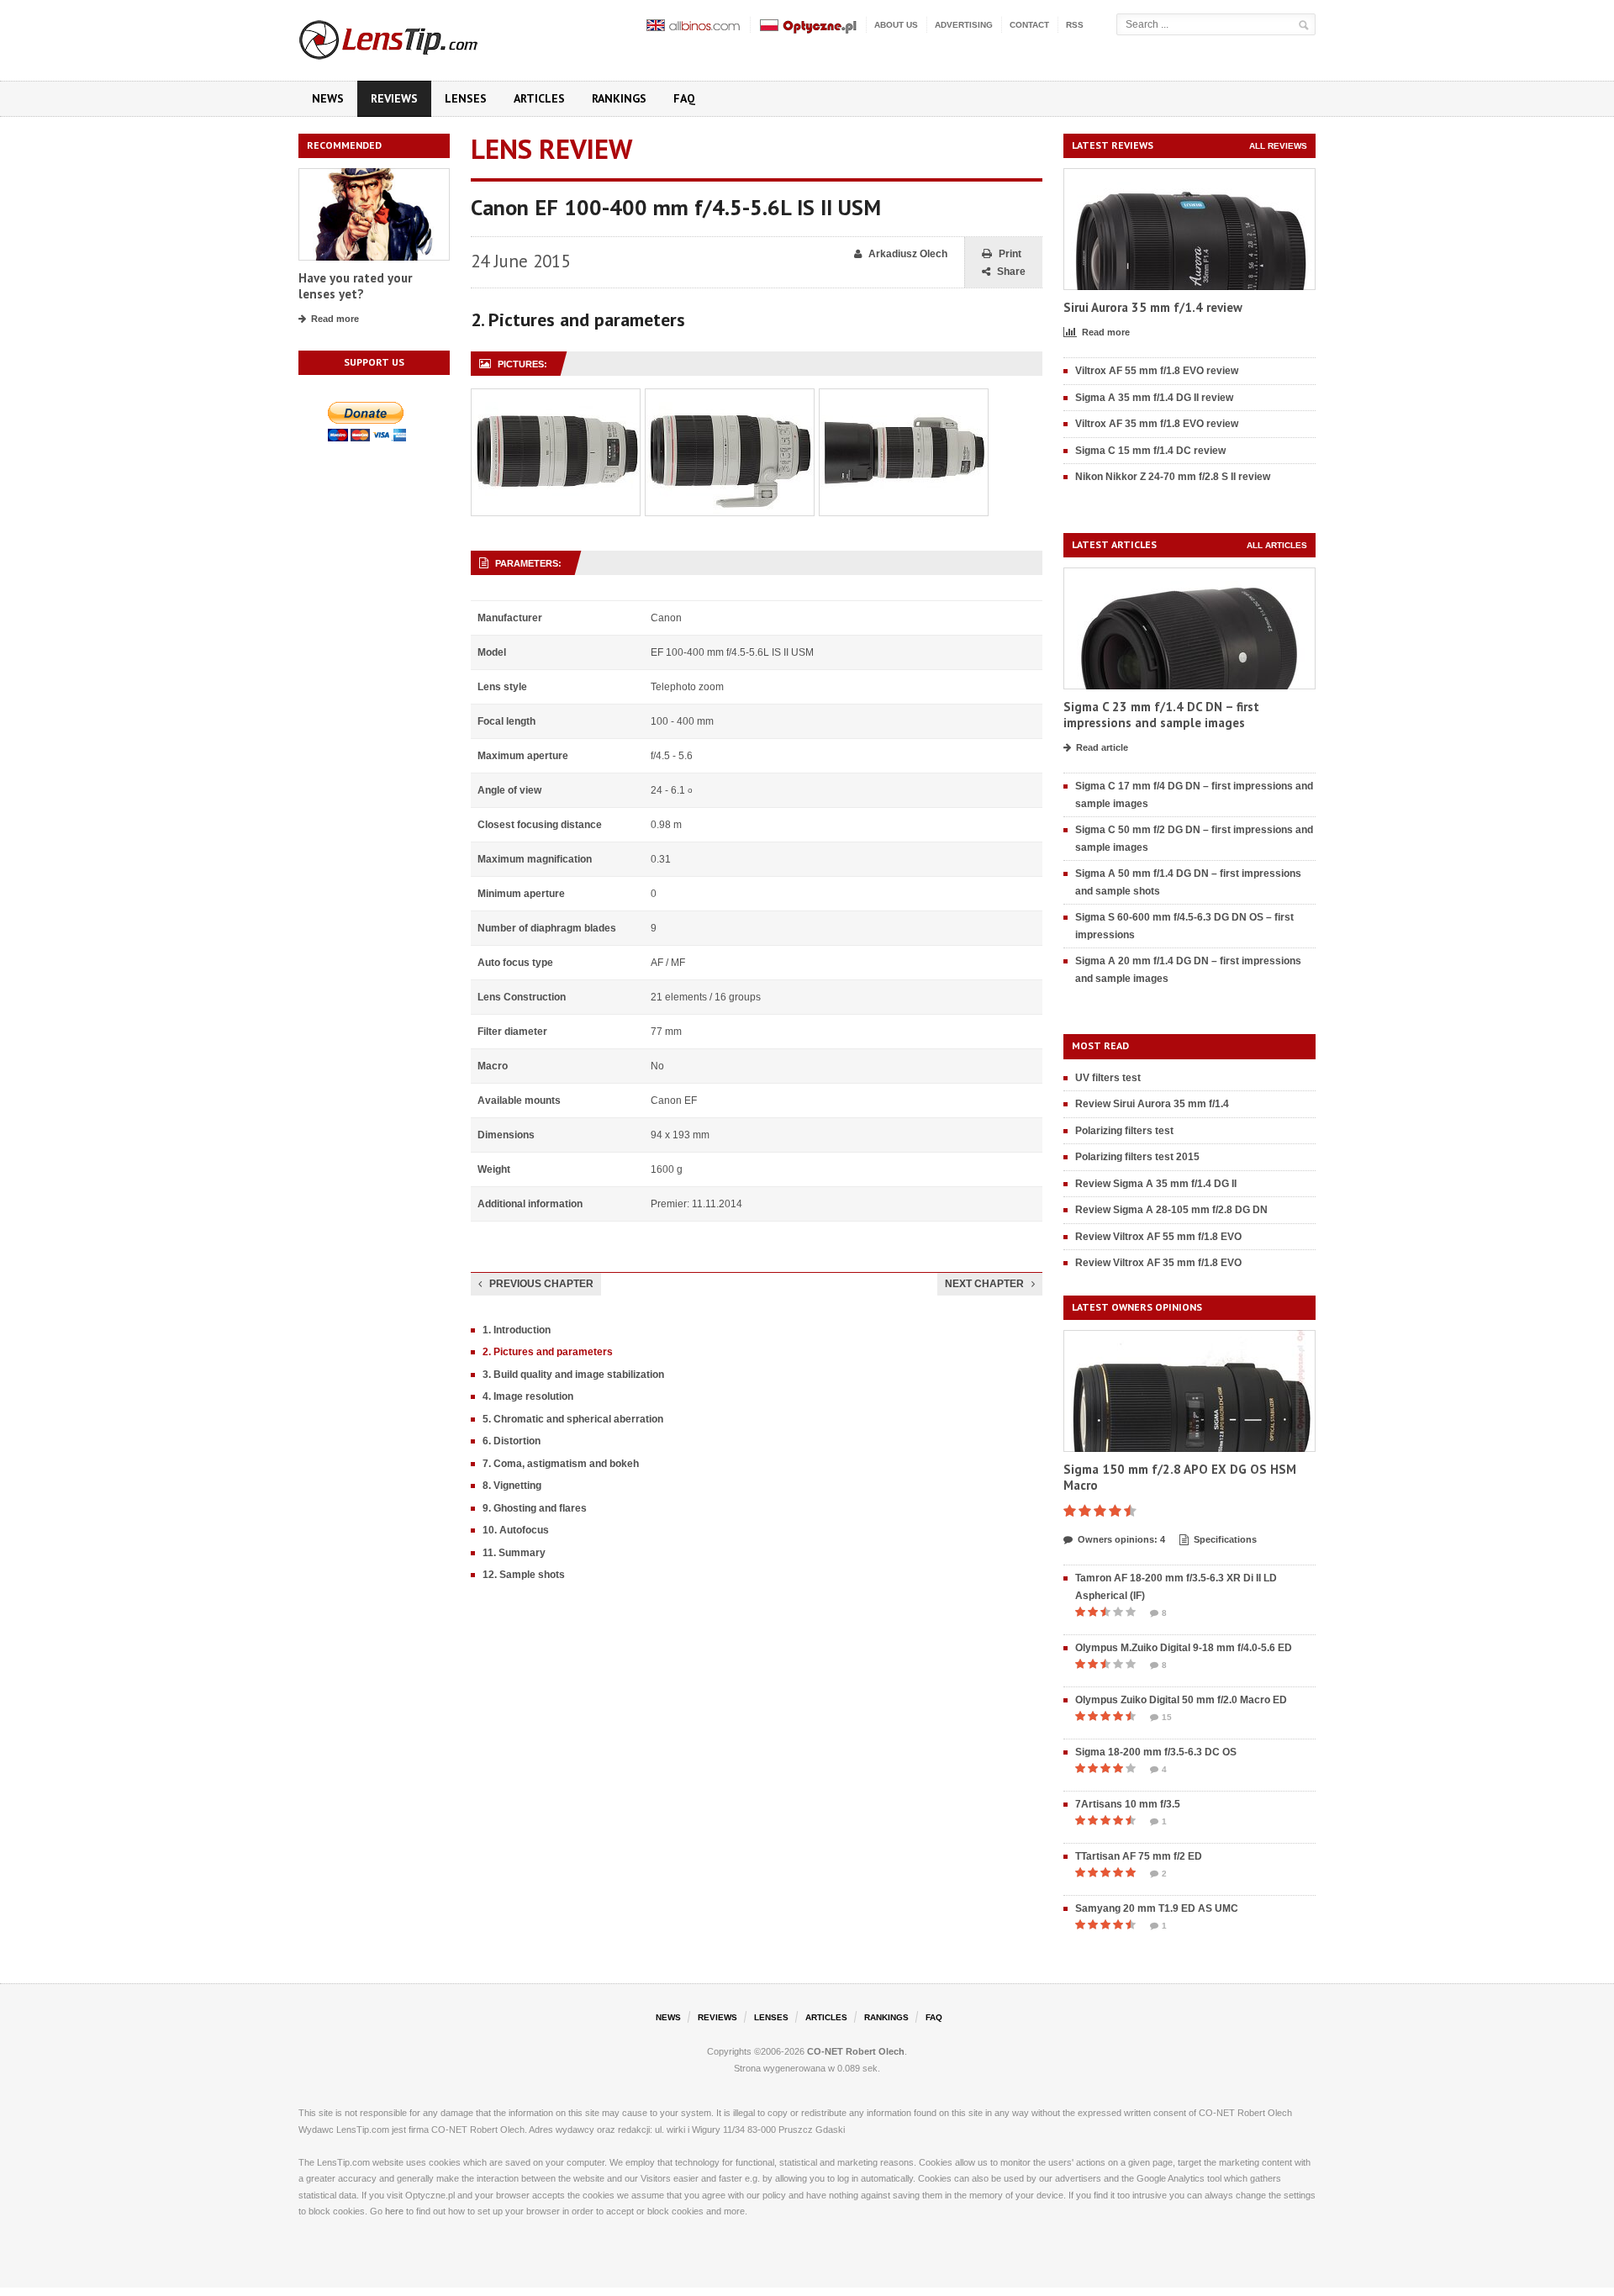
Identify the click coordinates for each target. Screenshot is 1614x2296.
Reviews (394, 98)
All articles (1277, 545)
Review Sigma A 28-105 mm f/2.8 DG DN (1171, 1210)
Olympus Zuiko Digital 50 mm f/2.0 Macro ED (1181, 1700)
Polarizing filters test (1124, 1131)
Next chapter (984, 1284)
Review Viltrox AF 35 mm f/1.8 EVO (1158, 1263)
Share (1011, 272)
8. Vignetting (512, 1486)
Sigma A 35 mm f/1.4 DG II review (1154, 398)
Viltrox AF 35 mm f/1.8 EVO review (1157, 424)
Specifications (1225, 1539)
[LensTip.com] (411, 36)
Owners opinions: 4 (1121, 1539)
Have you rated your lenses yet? (355, 286)
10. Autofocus (516, 1530)
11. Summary (514, 1553)
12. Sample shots (524, 1575)
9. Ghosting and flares (535, 1508)
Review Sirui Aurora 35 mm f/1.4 (1152, 1104)
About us (896, 25)
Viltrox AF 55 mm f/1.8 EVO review (1157, 371)
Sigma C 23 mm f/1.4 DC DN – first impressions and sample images (1161, 715)
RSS (1075, 25)
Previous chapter (541, 1284)
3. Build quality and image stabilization (573, 1375)
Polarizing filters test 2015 (1137, 1157)
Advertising (964, 25)
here (394, 2211)
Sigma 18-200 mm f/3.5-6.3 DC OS (1156, 1752)
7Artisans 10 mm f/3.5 (1128, 1804)
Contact (1029, 25)
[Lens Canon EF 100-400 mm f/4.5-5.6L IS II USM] (556, 398)
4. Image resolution (528, 1396)
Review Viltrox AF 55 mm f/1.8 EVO (1158, 1237)
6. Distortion (512, 1441)
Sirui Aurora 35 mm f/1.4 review (1153, 307)
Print (1010, 254)
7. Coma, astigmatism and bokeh (561, 1464)
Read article (1102, 747)
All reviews (1278, 146)
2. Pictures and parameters (548, 1352)
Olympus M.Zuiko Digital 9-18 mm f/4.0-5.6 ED (1184, 1648)
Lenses (466, 98)
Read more (335, 319)
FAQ (684, 98)
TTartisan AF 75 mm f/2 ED (1139, 1856)
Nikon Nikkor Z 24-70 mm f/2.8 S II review (1173, 477)
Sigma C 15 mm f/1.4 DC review (1150, 451)
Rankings (619, 98)
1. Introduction (517, 1330)
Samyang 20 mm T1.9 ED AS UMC (1157, 1908)
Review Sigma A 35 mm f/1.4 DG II (1156, 1184)
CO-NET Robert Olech (856, 2051)
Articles (539, 98)
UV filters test (1108, 1078)
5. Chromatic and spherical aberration (573, 1419)
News (328, 98)
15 (1167, 1717)
